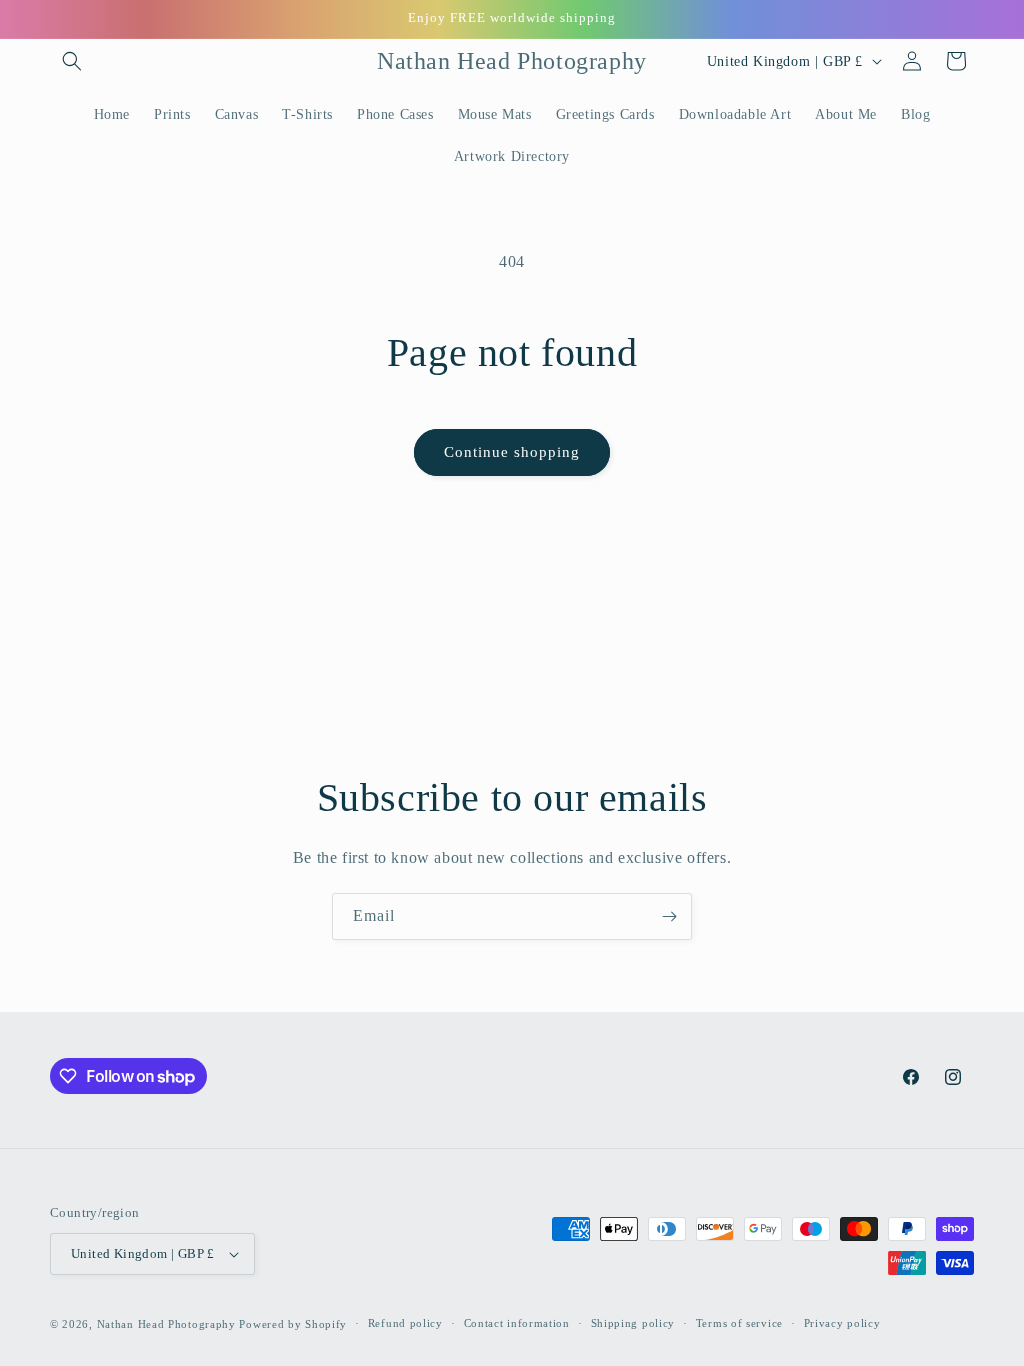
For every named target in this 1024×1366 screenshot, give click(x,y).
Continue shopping (512, 452)
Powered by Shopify (293, 1324)
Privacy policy (842, 1323)
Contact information (517, 1323)
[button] (72, 61)
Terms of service (739, 1323)
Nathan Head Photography (166, 1324)
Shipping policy (633, 1323)
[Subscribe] (669, 916)
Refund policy (405, 1323)
